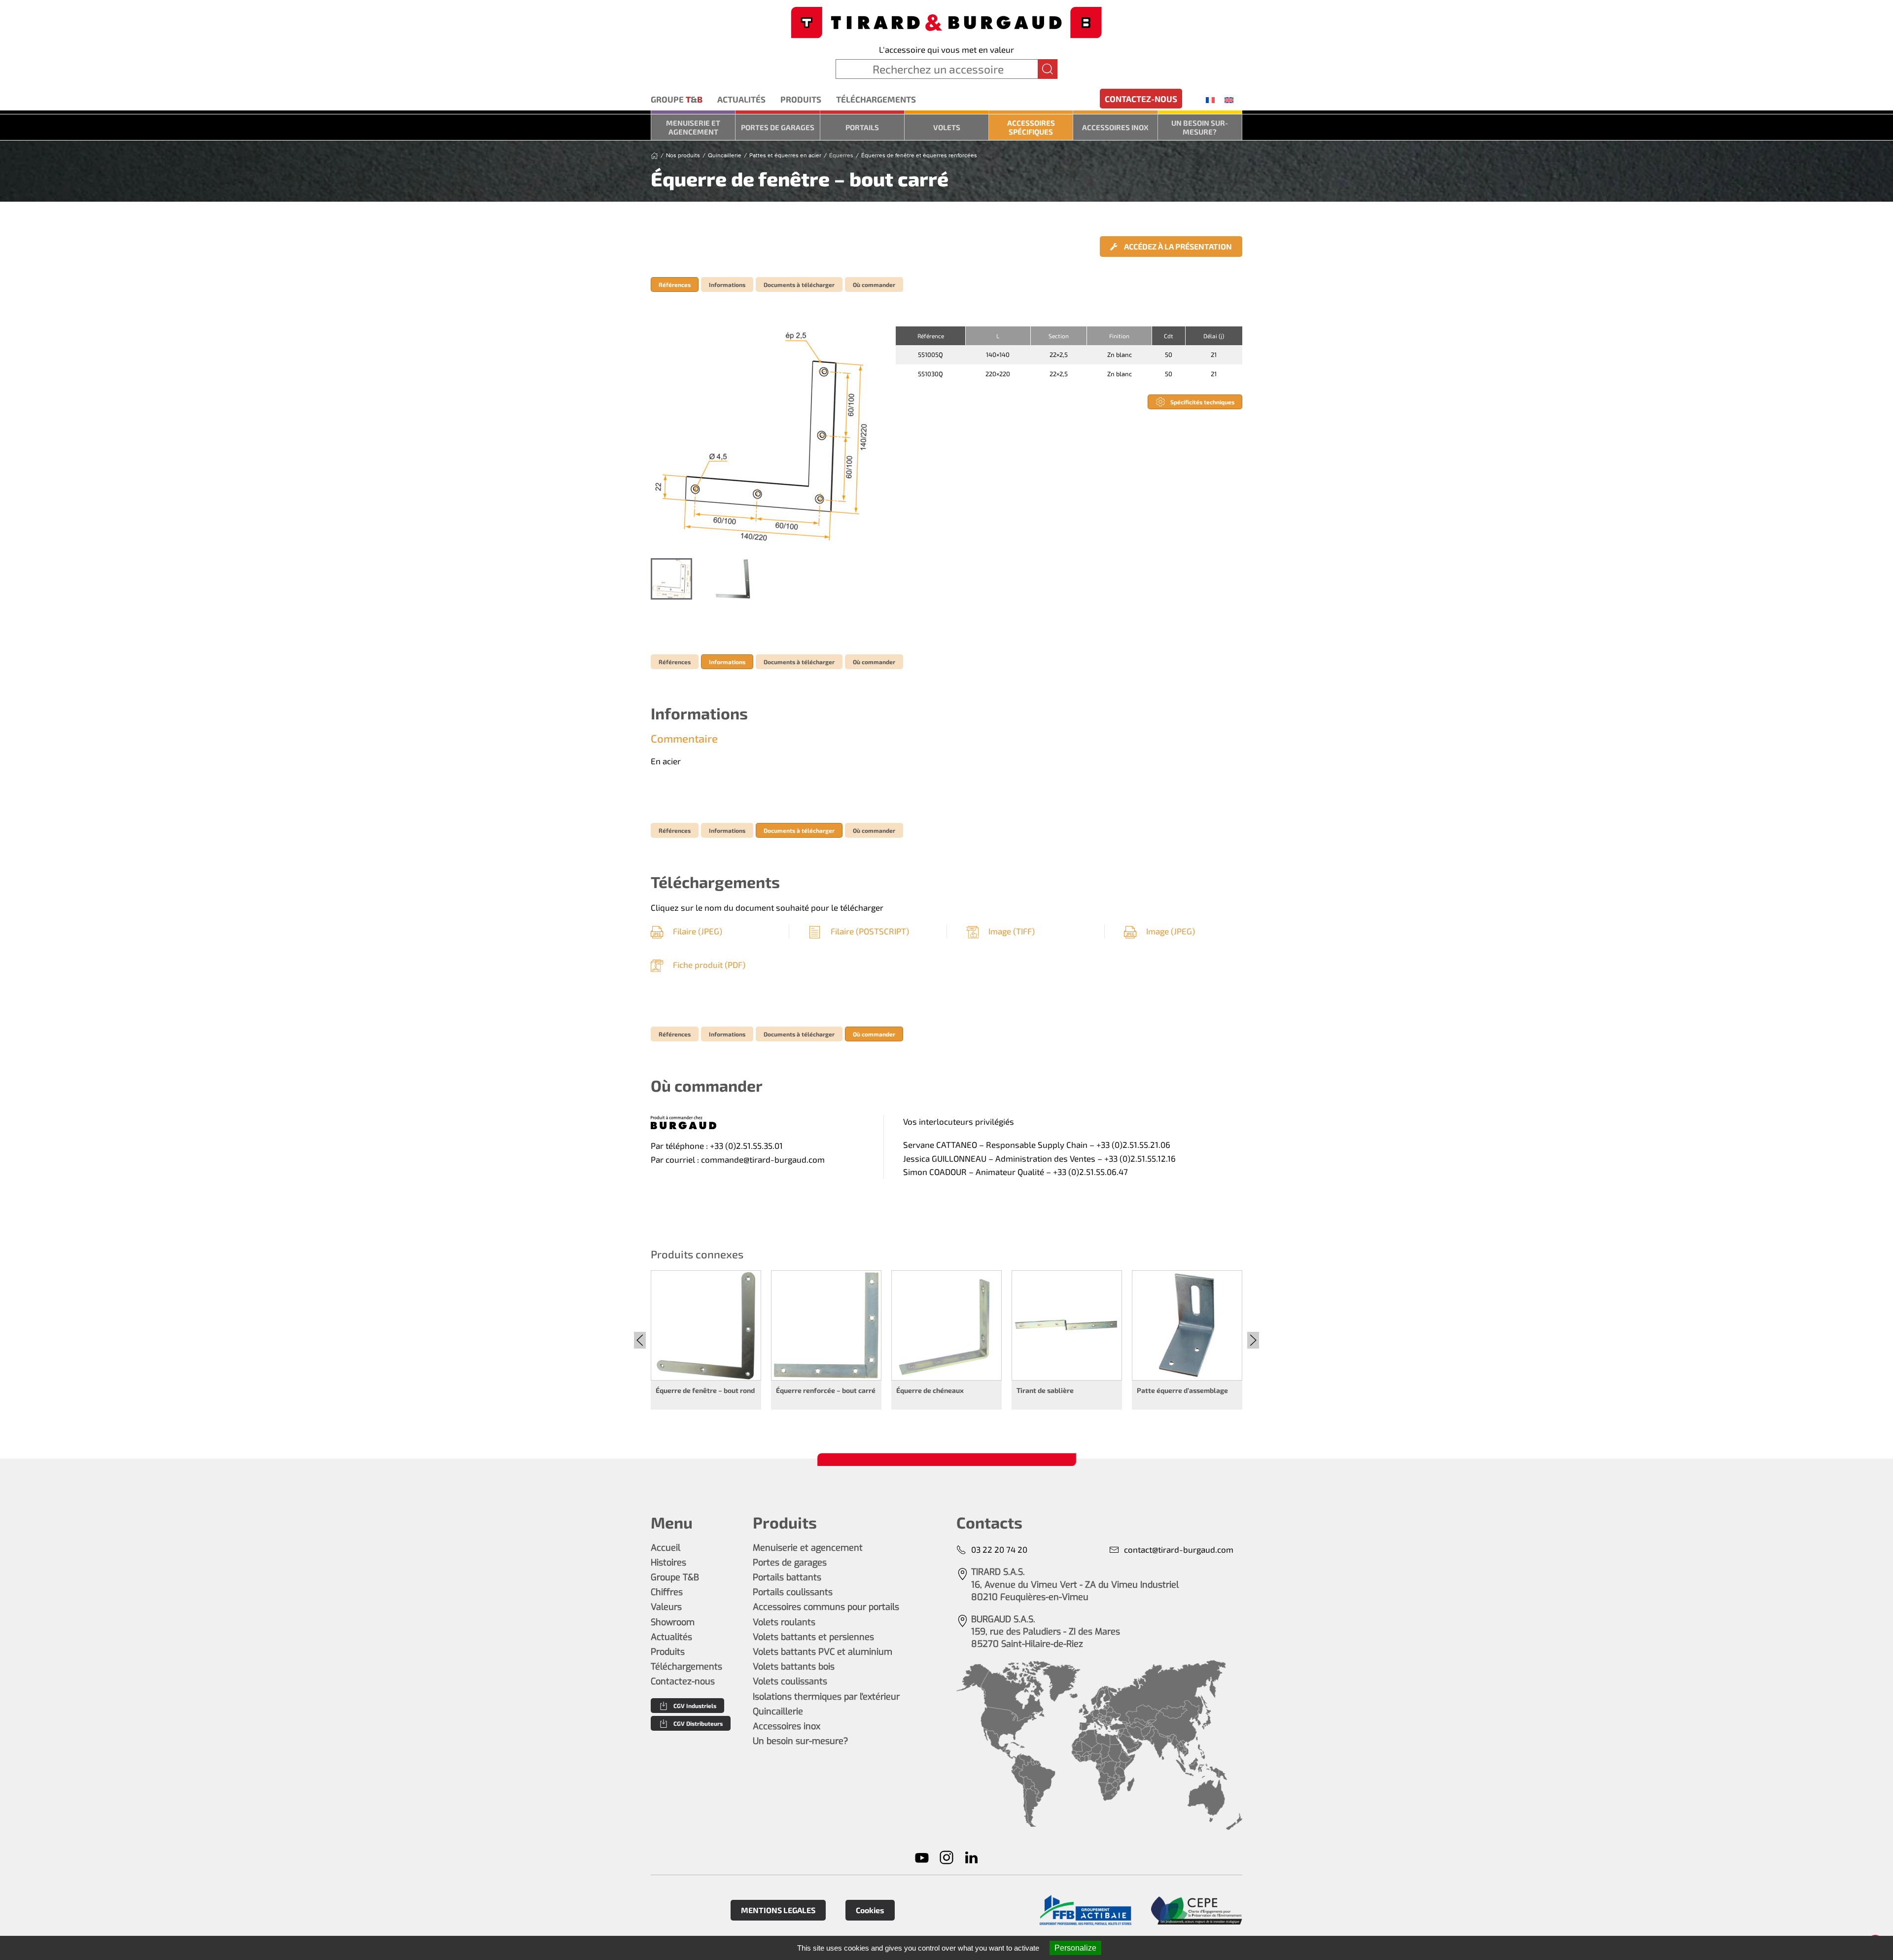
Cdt (1169, 336)
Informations (727, 285)
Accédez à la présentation (1177, 246)
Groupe (677, 99)
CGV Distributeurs (698, 1723)
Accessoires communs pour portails (826, 1607)
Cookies (870, 1910)
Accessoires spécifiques (1031, 127)
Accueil (666, 1548)
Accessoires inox (1115, 127)
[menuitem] (1210, 100)
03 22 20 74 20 (999, 1549)
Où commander (874, 285)
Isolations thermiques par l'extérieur (826, 1697)
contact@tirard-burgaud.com (1179, 1549)
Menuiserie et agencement (693, 127)
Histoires (668, 1563)
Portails (862, 127)
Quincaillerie (778, 1711)
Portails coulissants (793, 1592)
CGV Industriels (695, 1706)
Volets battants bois (794, 1667)
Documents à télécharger (799, 285)
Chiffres (667, 1592)
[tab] (671, 579)
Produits (801, 99)
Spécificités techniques (1202, 402)
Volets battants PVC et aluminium (823, 1652)
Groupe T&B (675, 1577)
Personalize (1075, 1948)
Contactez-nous (1141, 99)
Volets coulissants (790, 1681)
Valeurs (666, 1607)
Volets (947, 127)
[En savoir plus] (1085, 1910)
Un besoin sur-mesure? (1200, 127)
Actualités (741, 99)
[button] (763, 437)
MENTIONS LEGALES (778, 1910)
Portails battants (787, 1577)
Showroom (673, 1622)
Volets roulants (784, 1622)
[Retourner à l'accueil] (946, 21)
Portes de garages (778, 127)
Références (675, 285)
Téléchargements (876, 99)
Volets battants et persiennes (813, 1637)
